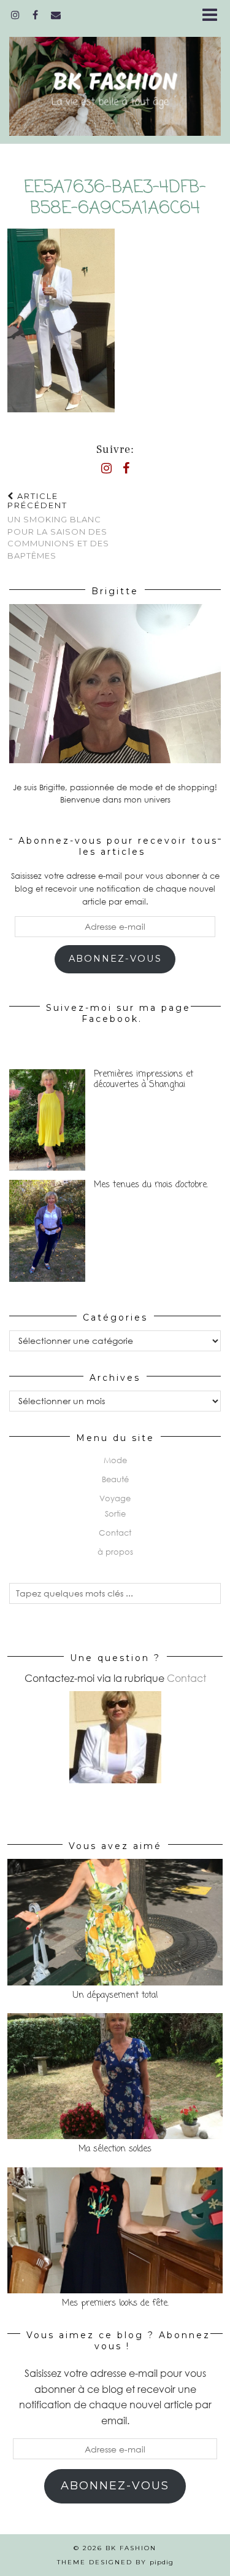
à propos (115, 1552)
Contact (115, 1533)
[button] (214, 16)
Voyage (115, 1498)
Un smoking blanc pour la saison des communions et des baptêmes (58, 526)
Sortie (115, 1514)
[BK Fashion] (115, 79)
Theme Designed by (115, 2562)
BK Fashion (131, 2548)
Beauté (115, 1479)
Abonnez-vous (115, 959)
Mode (115, 1460)
